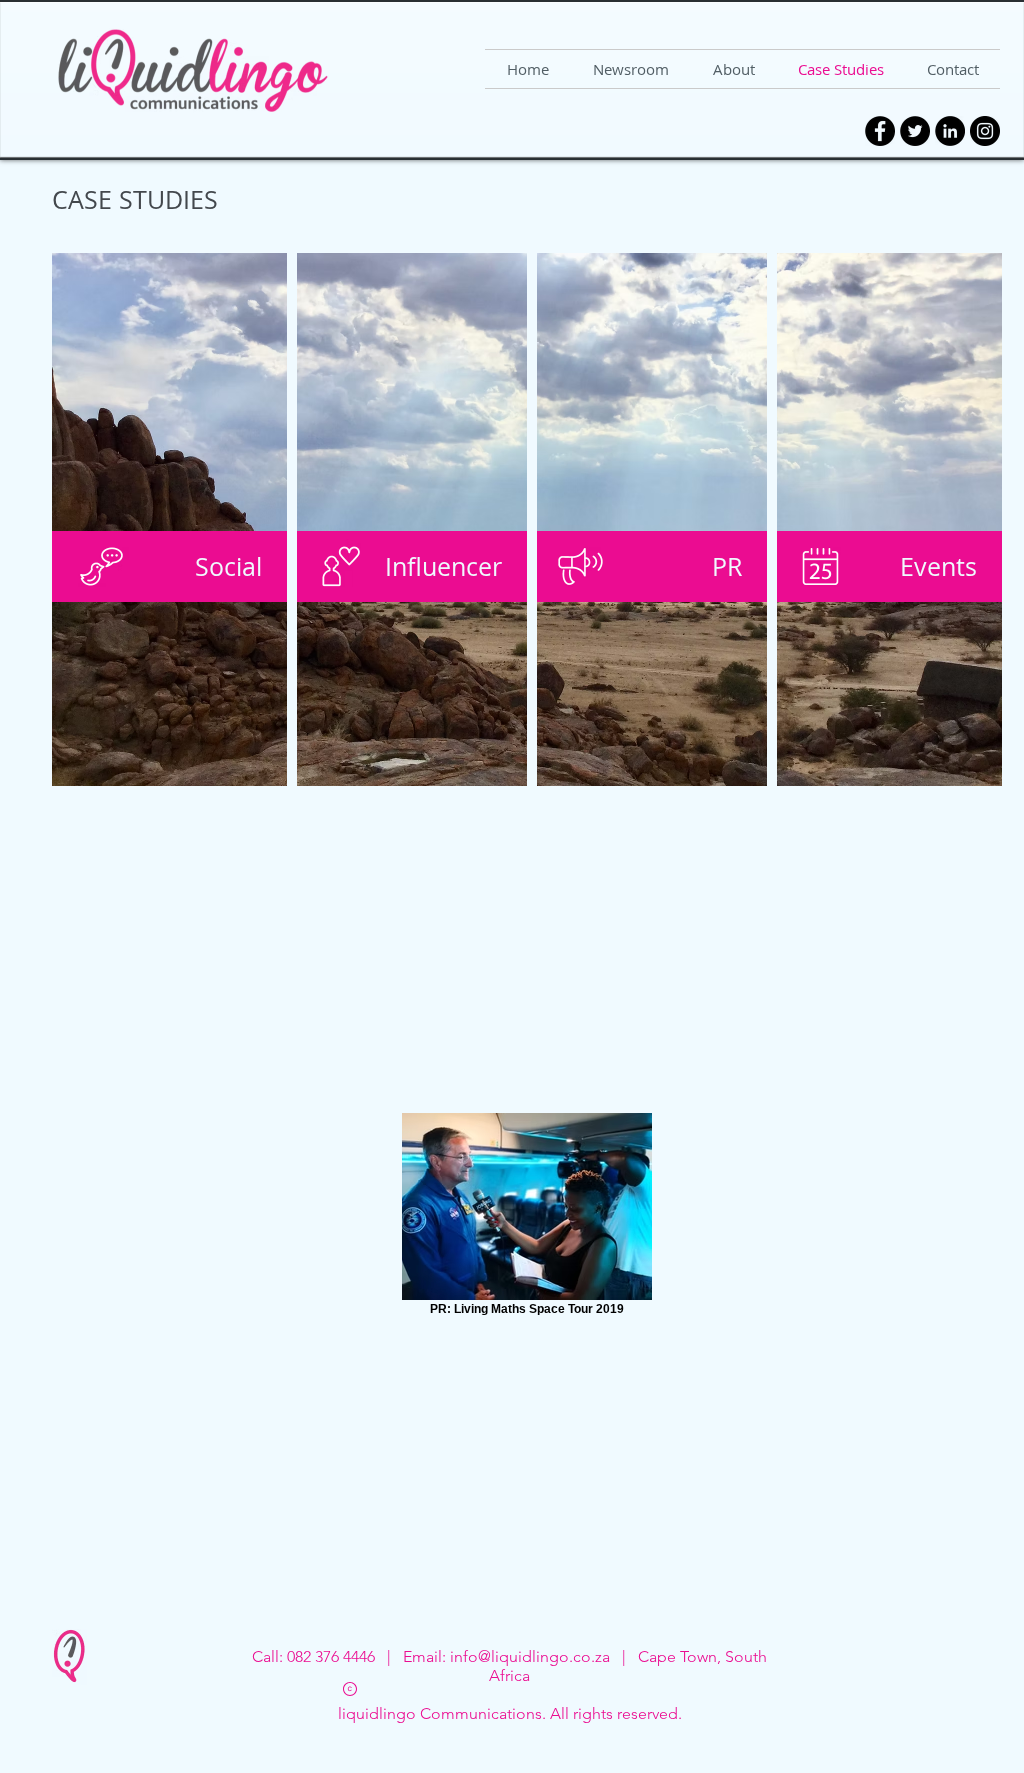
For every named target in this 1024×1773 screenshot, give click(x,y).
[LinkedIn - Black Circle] (950, 131)
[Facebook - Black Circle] (880, 131)
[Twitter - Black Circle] (915, 131)
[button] (169, 566)
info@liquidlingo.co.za (530, 1656)
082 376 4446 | (345, 1656)
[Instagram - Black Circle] (985, 131)
